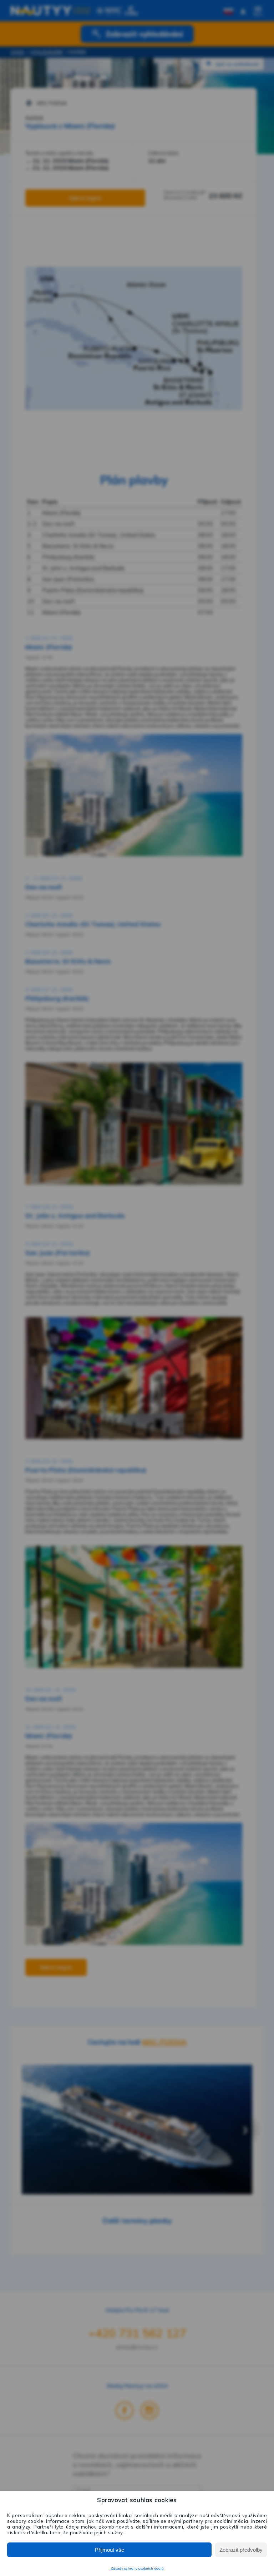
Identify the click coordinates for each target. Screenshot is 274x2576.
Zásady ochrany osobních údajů (137, 2568)
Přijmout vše (110, 2550)
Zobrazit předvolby (241, 2550)
